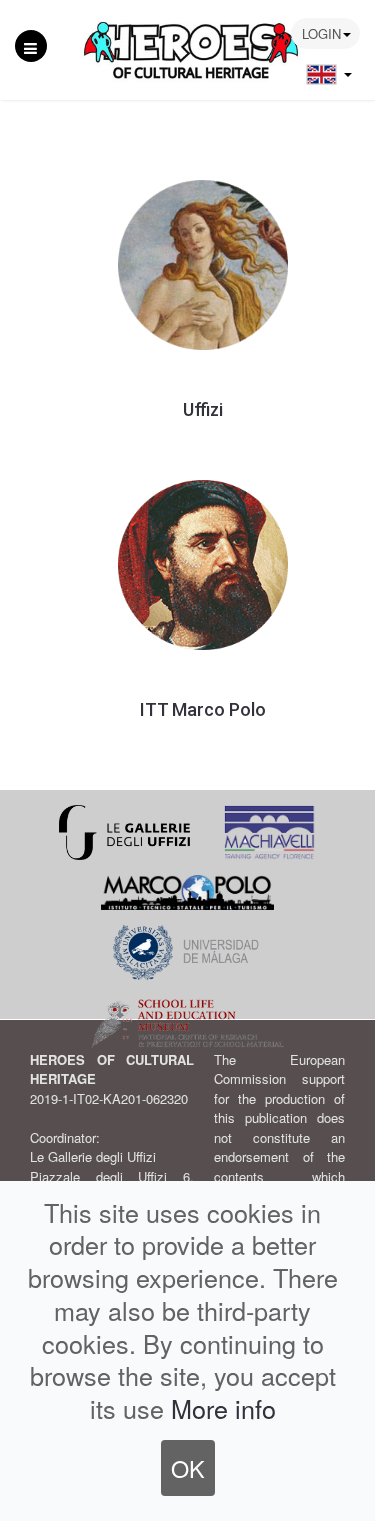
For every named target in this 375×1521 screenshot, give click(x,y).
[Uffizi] (203, 263)
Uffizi (203, 409)
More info (223, 1408)
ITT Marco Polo (203, 709)
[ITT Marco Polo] (203, 563)
